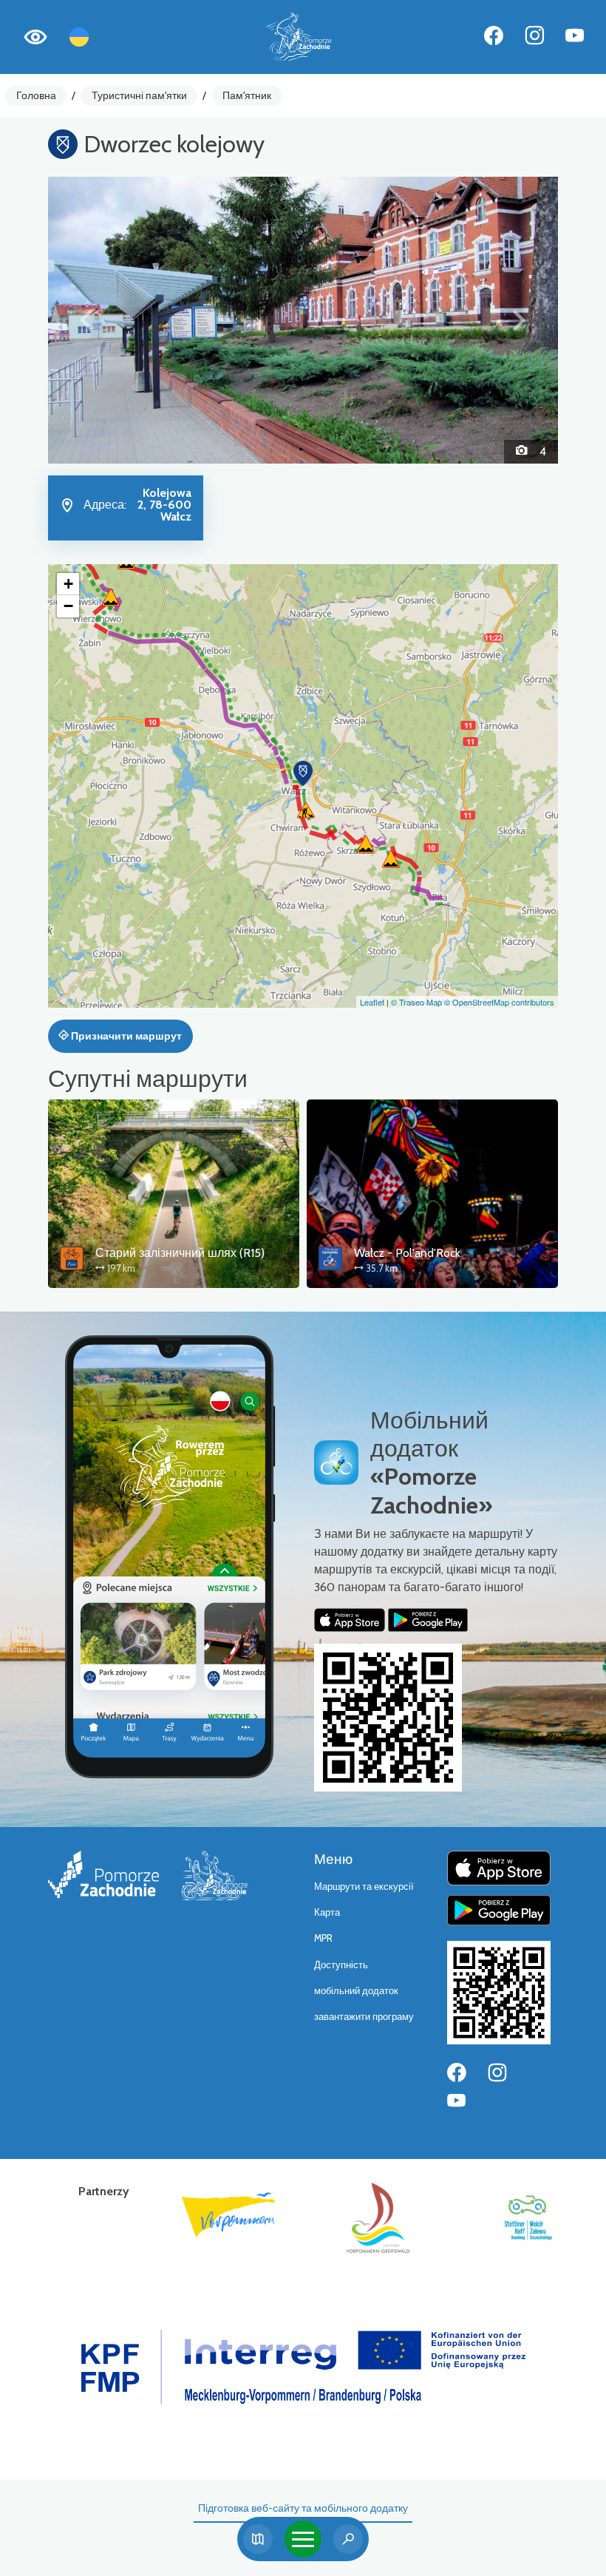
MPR (323, 1938)
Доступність (341, 1965)
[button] (86, 320)
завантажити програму (364, 2017)
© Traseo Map (416, 1002)
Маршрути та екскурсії (364, 1887)
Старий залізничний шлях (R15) (180, 1253)
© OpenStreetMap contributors (499, 1002)
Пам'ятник (247, 95)
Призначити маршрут (125, 1036)
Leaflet (372, 1002)
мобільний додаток (356, 1991)
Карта (327, 1912)
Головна (36, 95)
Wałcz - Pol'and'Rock (407, 1253)
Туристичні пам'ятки (139, 95)
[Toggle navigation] (303, 2539)
